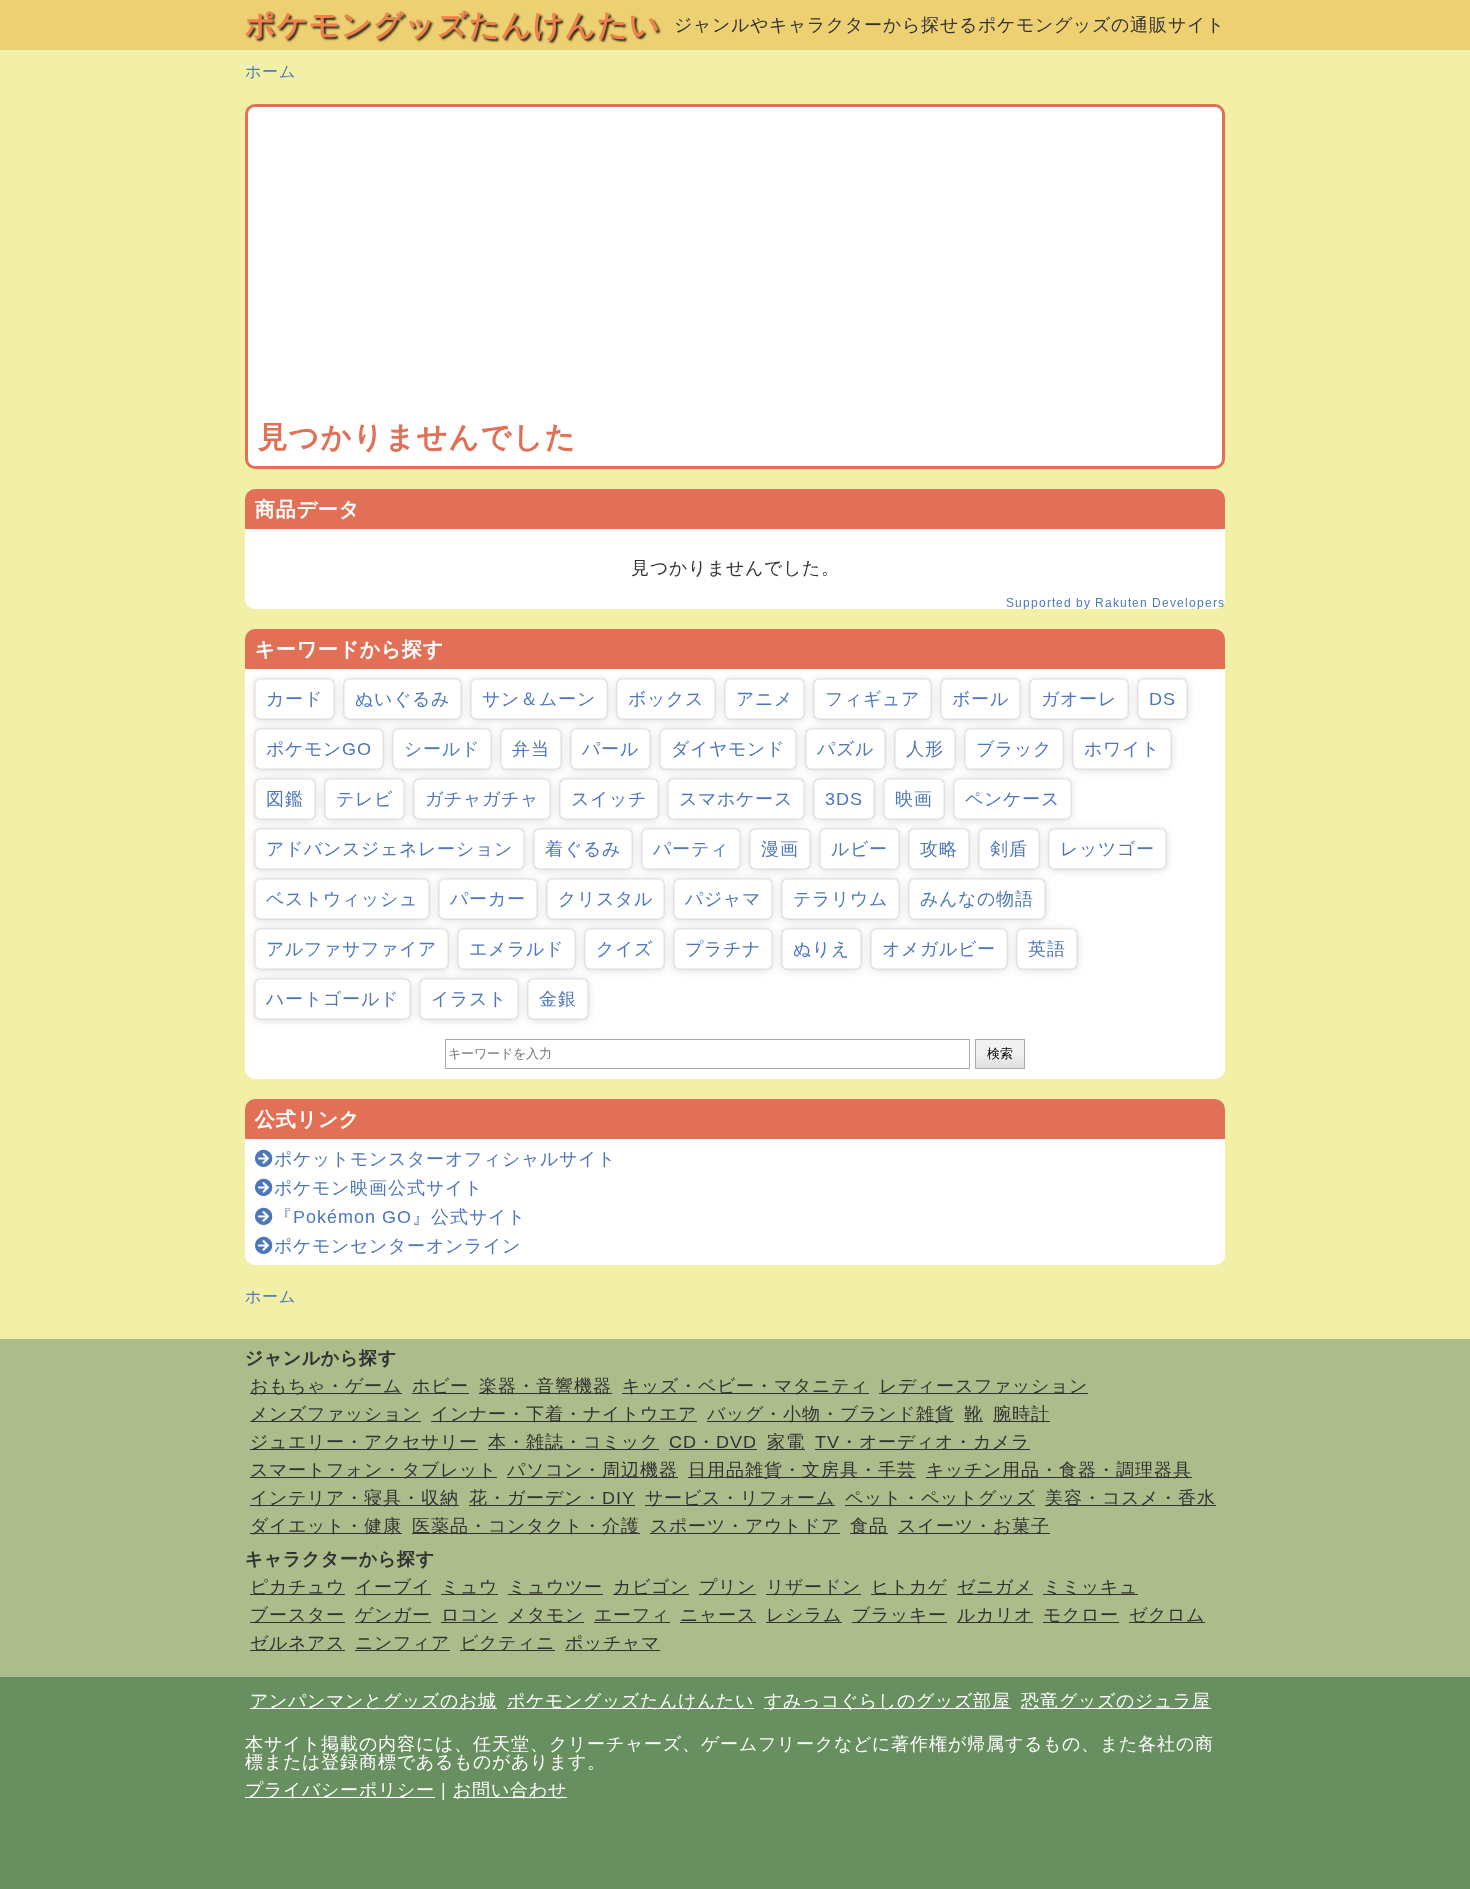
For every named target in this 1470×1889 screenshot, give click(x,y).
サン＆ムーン (539, 699)
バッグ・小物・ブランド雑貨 (830, 1414)
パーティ (691, 849)
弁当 (531, 749)
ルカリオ (995, 1615)
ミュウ (469, 1587)
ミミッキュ (1090, 1587)
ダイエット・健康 (326, 1526)
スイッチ (609, 799)
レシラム (804, 1615)
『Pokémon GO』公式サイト (400, 1217)
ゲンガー (393, 1615)
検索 (1000, 1053)
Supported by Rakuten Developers (1115, 603)
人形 (925, 749)
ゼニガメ (995, 1587)
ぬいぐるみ (402, 699)
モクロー (1081, 1615)
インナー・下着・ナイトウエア (564, 1414)
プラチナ (723, 949)
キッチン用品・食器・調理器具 (1059, 1470)
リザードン (813, 1587)
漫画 (780, 849)
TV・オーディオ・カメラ (922, 1442)
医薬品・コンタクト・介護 (526, 1526)
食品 (869, 1526)
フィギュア (872, 699)
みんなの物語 (977, 899)
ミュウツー (555, 1587)
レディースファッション (983, 1386)
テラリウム (840, 899)
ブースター (297, 1615)
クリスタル (605, 899)
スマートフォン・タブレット (373, 1470)
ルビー (859, 849)
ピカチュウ (297, 1587)
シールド (442, 749)
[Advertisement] (735, 267)
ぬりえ (821, 949)
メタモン (546, 1615)
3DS (844, 799)
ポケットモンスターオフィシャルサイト (445, 1159)
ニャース (718, 1615)
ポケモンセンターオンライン (397, 1246)
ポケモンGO (319, 749)
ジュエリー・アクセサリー (364, 1442)
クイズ (624, 949)
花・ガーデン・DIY (552, 1498)
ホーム (270, 71)
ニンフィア (402, 1643)
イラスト (469, 999)
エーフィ (632, 1615)
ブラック (1014, 749)
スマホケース (736, 799)
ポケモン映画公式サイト (378, 1188)
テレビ (364, 799)
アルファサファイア (351, 949)
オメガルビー (939, 949)
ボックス (666, 699)
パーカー (488, 899)
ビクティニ (507, 1643)
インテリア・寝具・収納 (354, 1498)
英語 (1047, 949)
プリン (727, 1587)
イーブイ (393, 1587)
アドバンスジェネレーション (389, 849)
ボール (980, 699)
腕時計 (1021, 1414)
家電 (786, 1442)
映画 (914, 799)
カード (294, 699)
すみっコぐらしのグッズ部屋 (887, 1701)
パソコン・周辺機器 (592, 1470)
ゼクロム (1167, 1615)
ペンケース (1012, 799)
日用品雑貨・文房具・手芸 (802, 1470)
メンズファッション (335, 1414)
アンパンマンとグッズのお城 (373, 1701)
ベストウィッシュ (342, 899)
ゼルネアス (297, 1643)
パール (610, 749)
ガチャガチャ (482, 799)
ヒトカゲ (909, 1587)
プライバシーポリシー (340, 1790)
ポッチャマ (612, 1643)
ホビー (440, 1386)
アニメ (764, 699)
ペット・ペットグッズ (940, 1498)
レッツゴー (1107, 849)
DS (1162, 699)
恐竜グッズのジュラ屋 (1116, 1701)
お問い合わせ (510, 1790)
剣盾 (1009, 849)
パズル (845, 749)
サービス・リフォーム (740, 1498)
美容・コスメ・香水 (1130, 1498)
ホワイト (1122, 749)
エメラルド (516, 949)
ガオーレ (1079, 699)
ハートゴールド (332, 999)
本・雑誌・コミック (573, 1442)
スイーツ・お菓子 (974, 1526)
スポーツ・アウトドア (745, 1526)
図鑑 (285, 799)
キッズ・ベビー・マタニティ (745, 1386)
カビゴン (651, 1587)
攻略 (939, 849)
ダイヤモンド (728, 749)
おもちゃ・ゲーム (326, 1386)
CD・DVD (713, 1442)
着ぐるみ (583, 849)
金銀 (558, 999)
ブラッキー (899, 1615)
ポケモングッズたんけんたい (453, 24)
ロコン (469, 1615)
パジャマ (723, 899)
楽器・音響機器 (545, 1386)
